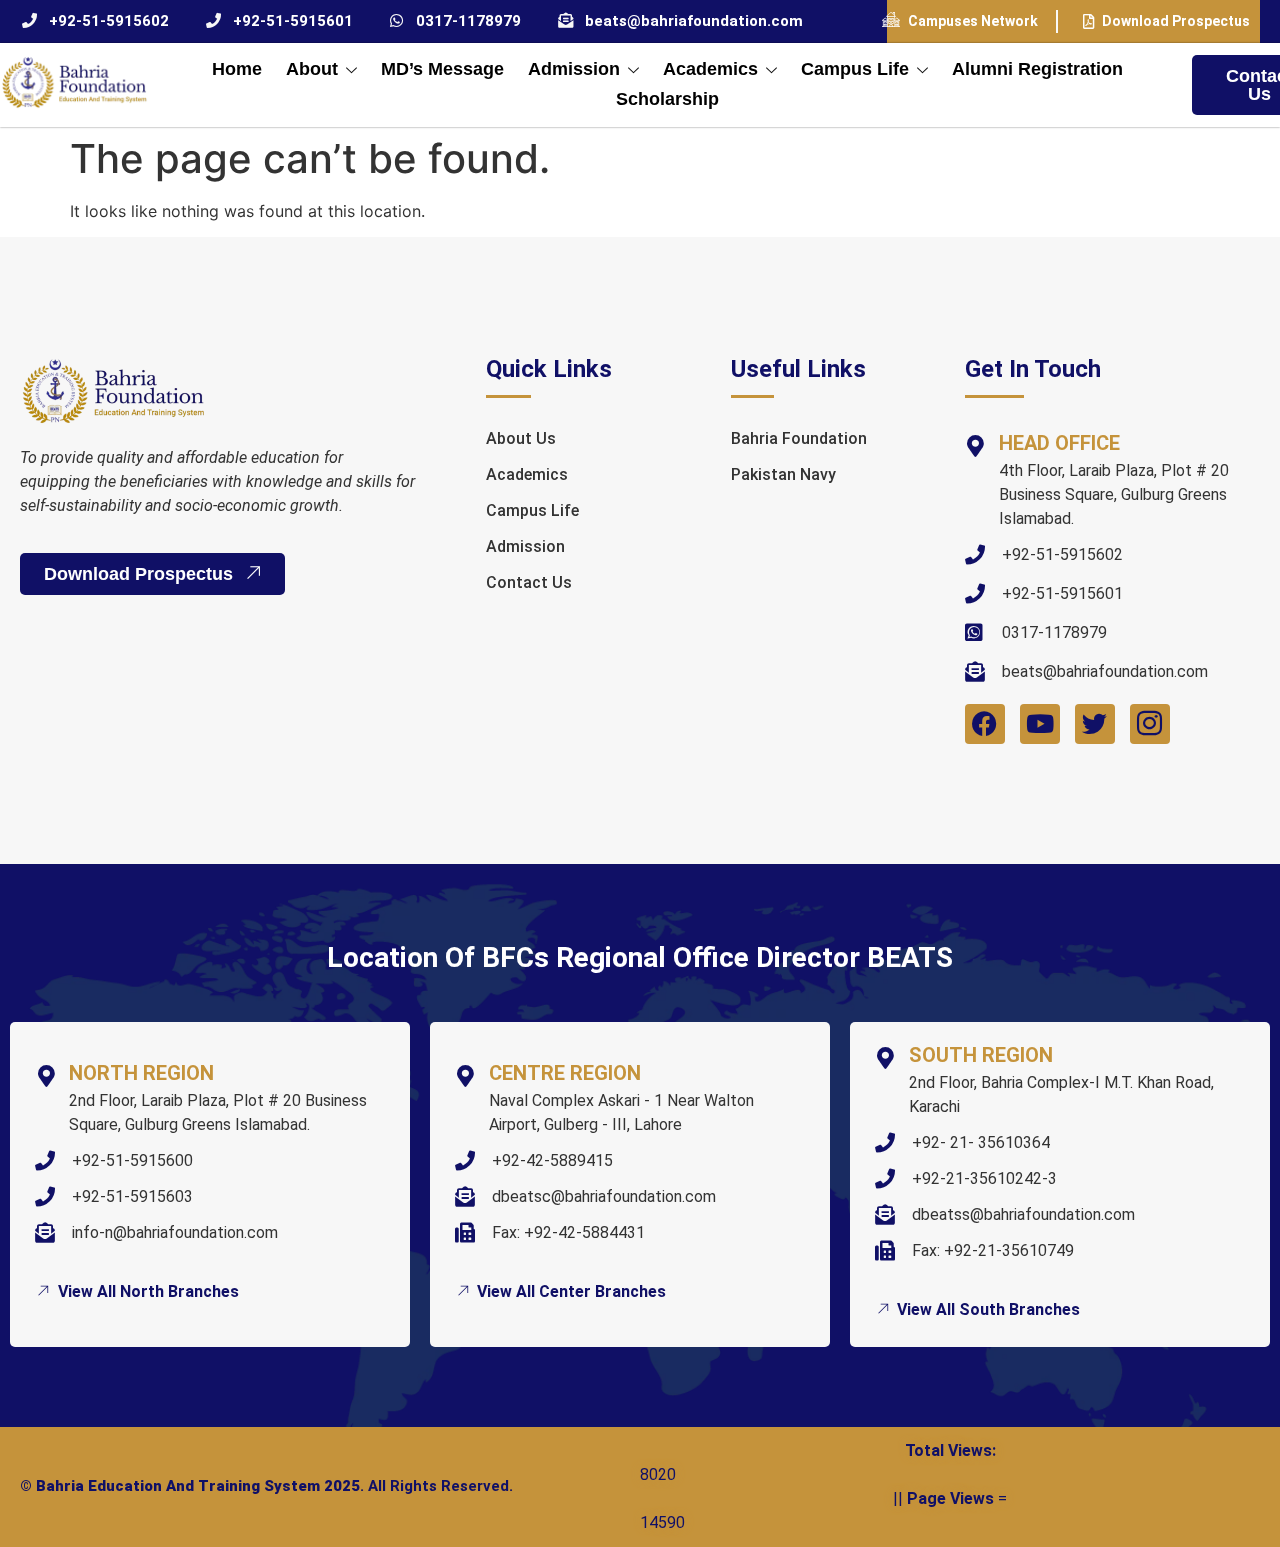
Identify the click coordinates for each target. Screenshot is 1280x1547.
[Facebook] (985, 724)
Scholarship (667, 99)
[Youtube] (1040, 724)
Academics (710, 69)
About (312, 69)
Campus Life (855, 69)
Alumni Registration (1037, 69)
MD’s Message (442, 69)
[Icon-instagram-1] (1150, 724)
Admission (574, 69)
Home (237, 69)
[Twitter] (1095, 724)
